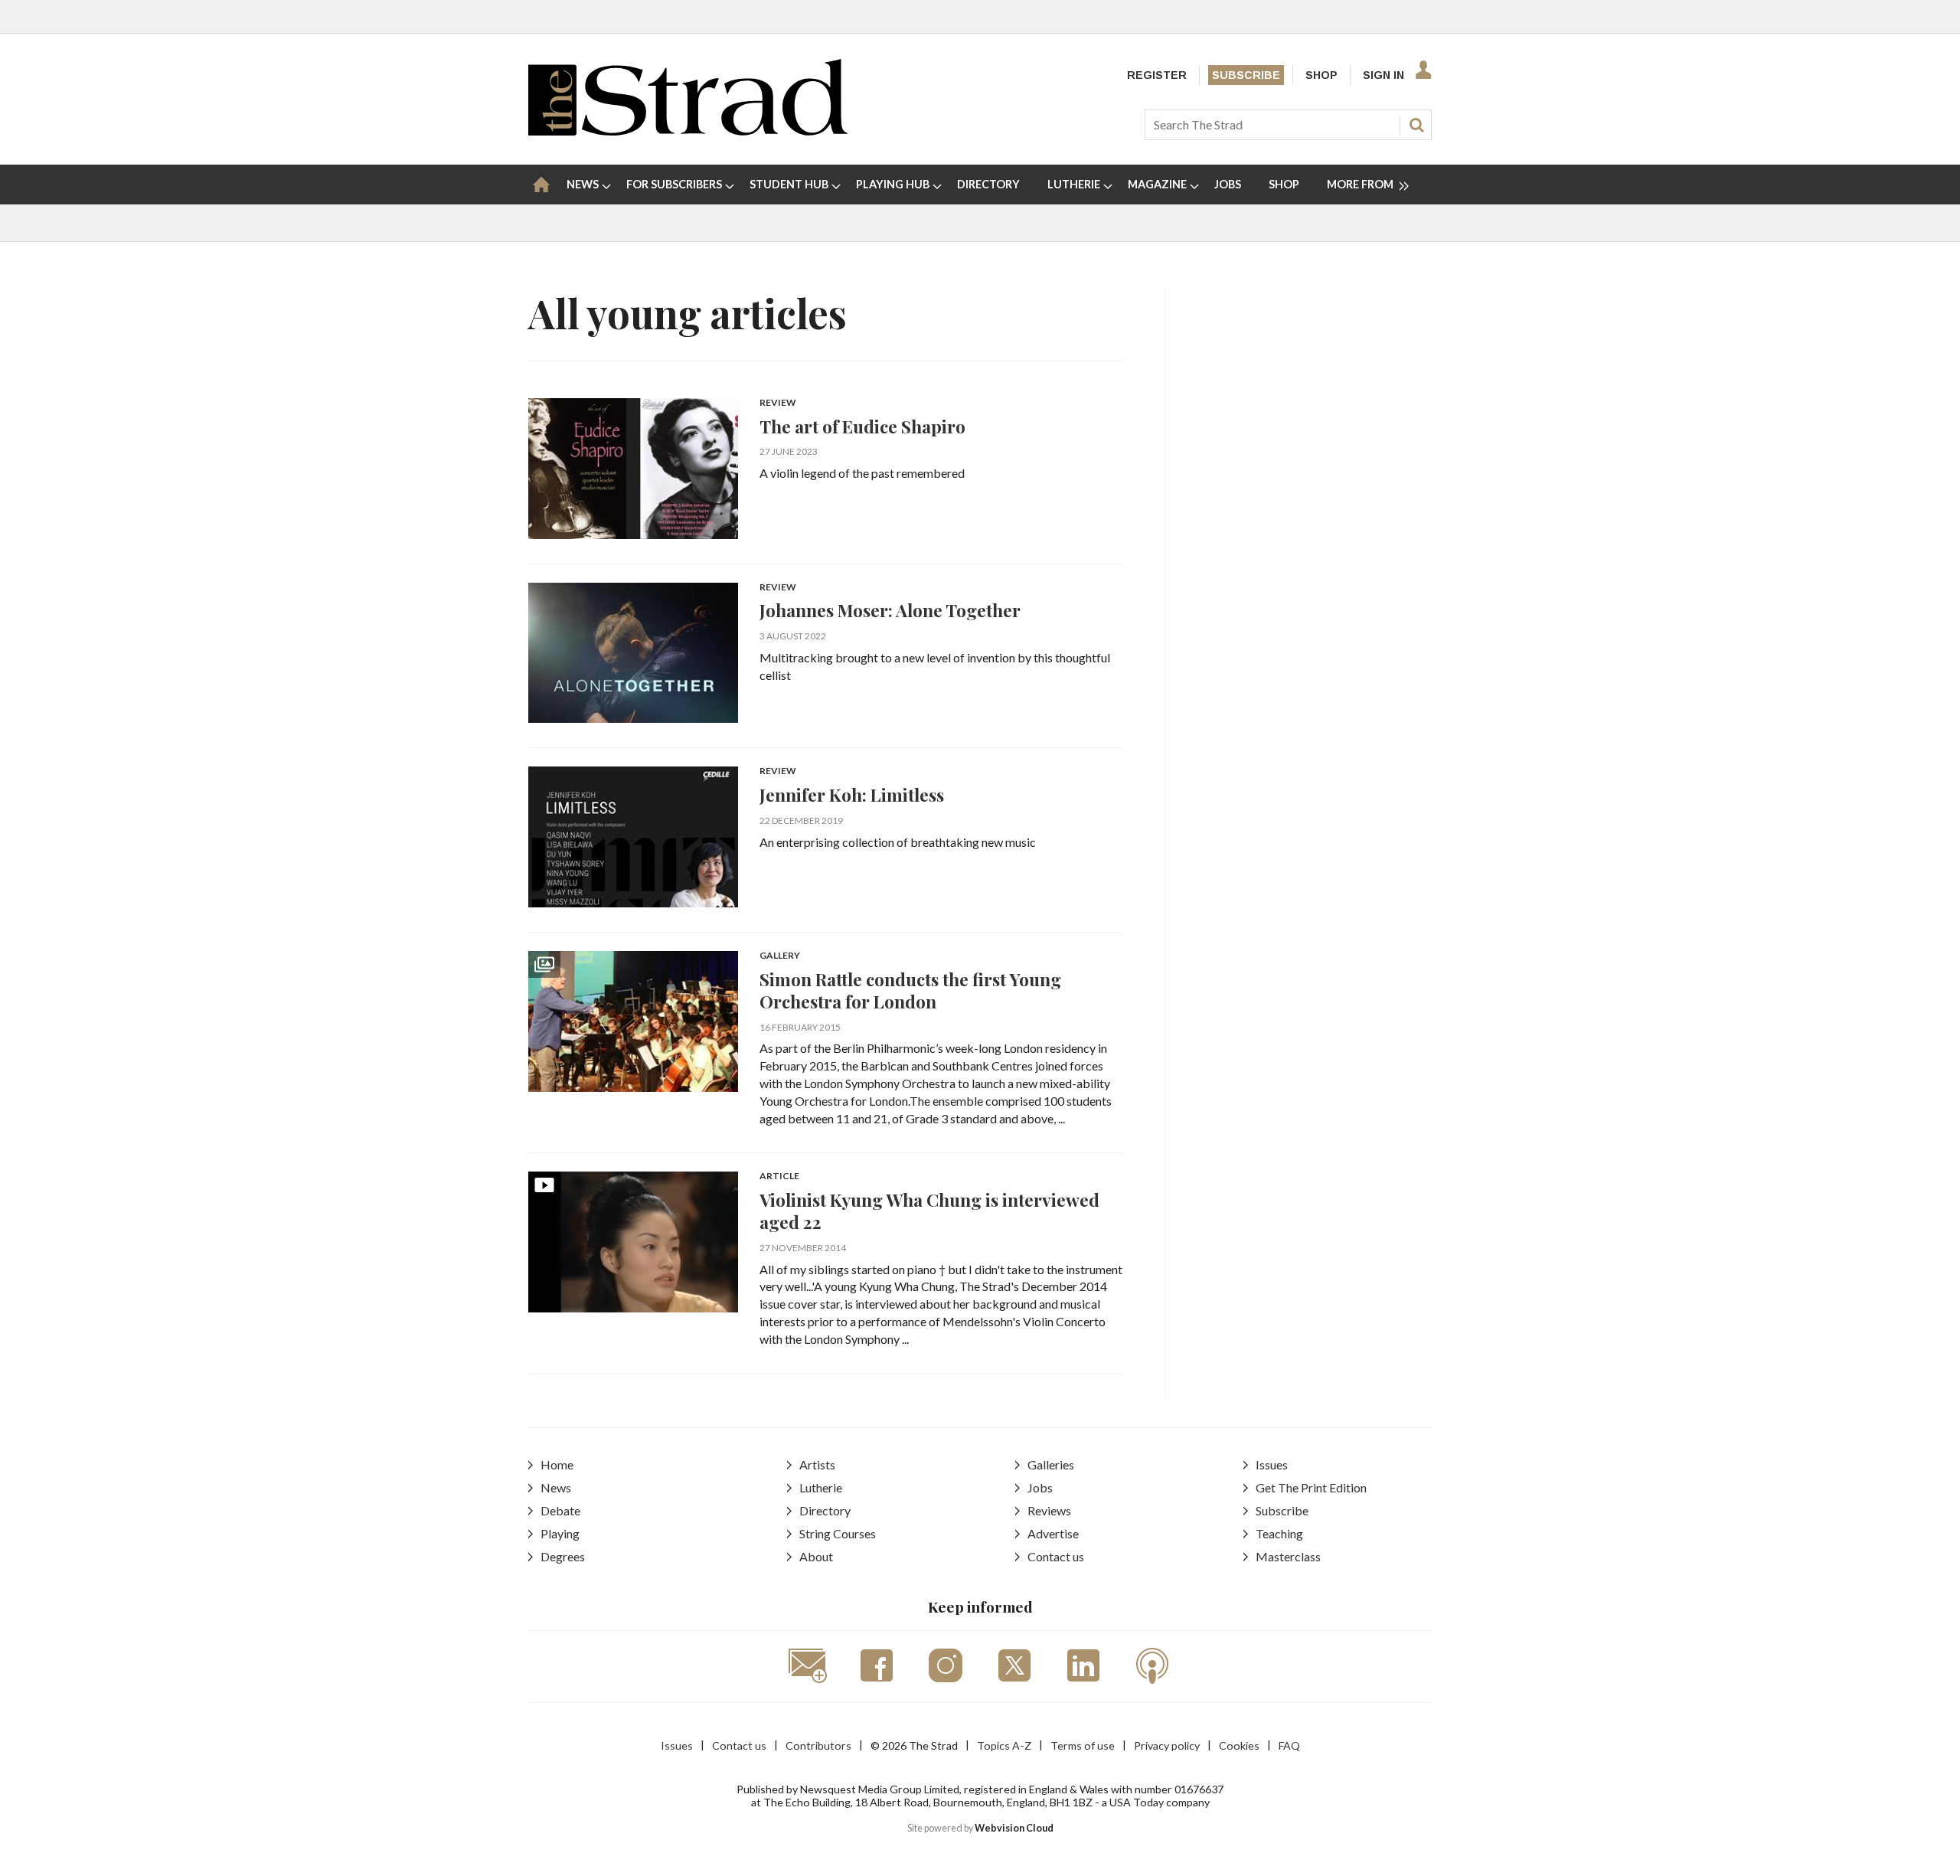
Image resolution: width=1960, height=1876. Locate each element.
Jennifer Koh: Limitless (852, 794)
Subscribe (1246, 75)
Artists (817, 1464)
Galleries (1051, 1464)
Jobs (1040, 1487)
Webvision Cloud (1014, 1828)
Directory (825, 1510)
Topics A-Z (1004, 1745)
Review (778, 403)
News (556, 1487)
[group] (1362, 185)
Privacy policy (1167, 1745)
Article (779, 1177)
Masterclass (1288, 1556)
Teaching (1279, 1533)
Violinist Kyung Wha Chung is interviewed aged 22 (929, 1211)
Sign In (1383, 75)
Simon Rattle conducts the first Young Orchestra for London (910, 990)
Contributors (818, 1745)
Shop (1321, 75)
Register (1157, 75)
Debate (560, 1510)
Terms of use (1083, 1745)
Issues (1272, 1464)
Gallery (780, 956)
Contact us (1056, 1556)
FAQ (1289, 1745)
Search (1416, 125)
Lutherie (821, 1487)
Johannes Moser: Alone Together (890, 610)
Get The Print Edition (1311, 1487)
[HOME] (541, 185)
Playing (560, 1533)
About (816, 1556)
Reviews (1049, 1510)
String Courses (838, 1533)
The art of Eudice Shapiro (862, 426)
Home (557, 1464)
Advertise (1053, 1533)
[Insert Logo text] (688, 131)
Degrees (563, 1556)
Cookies (1239, 1745)
